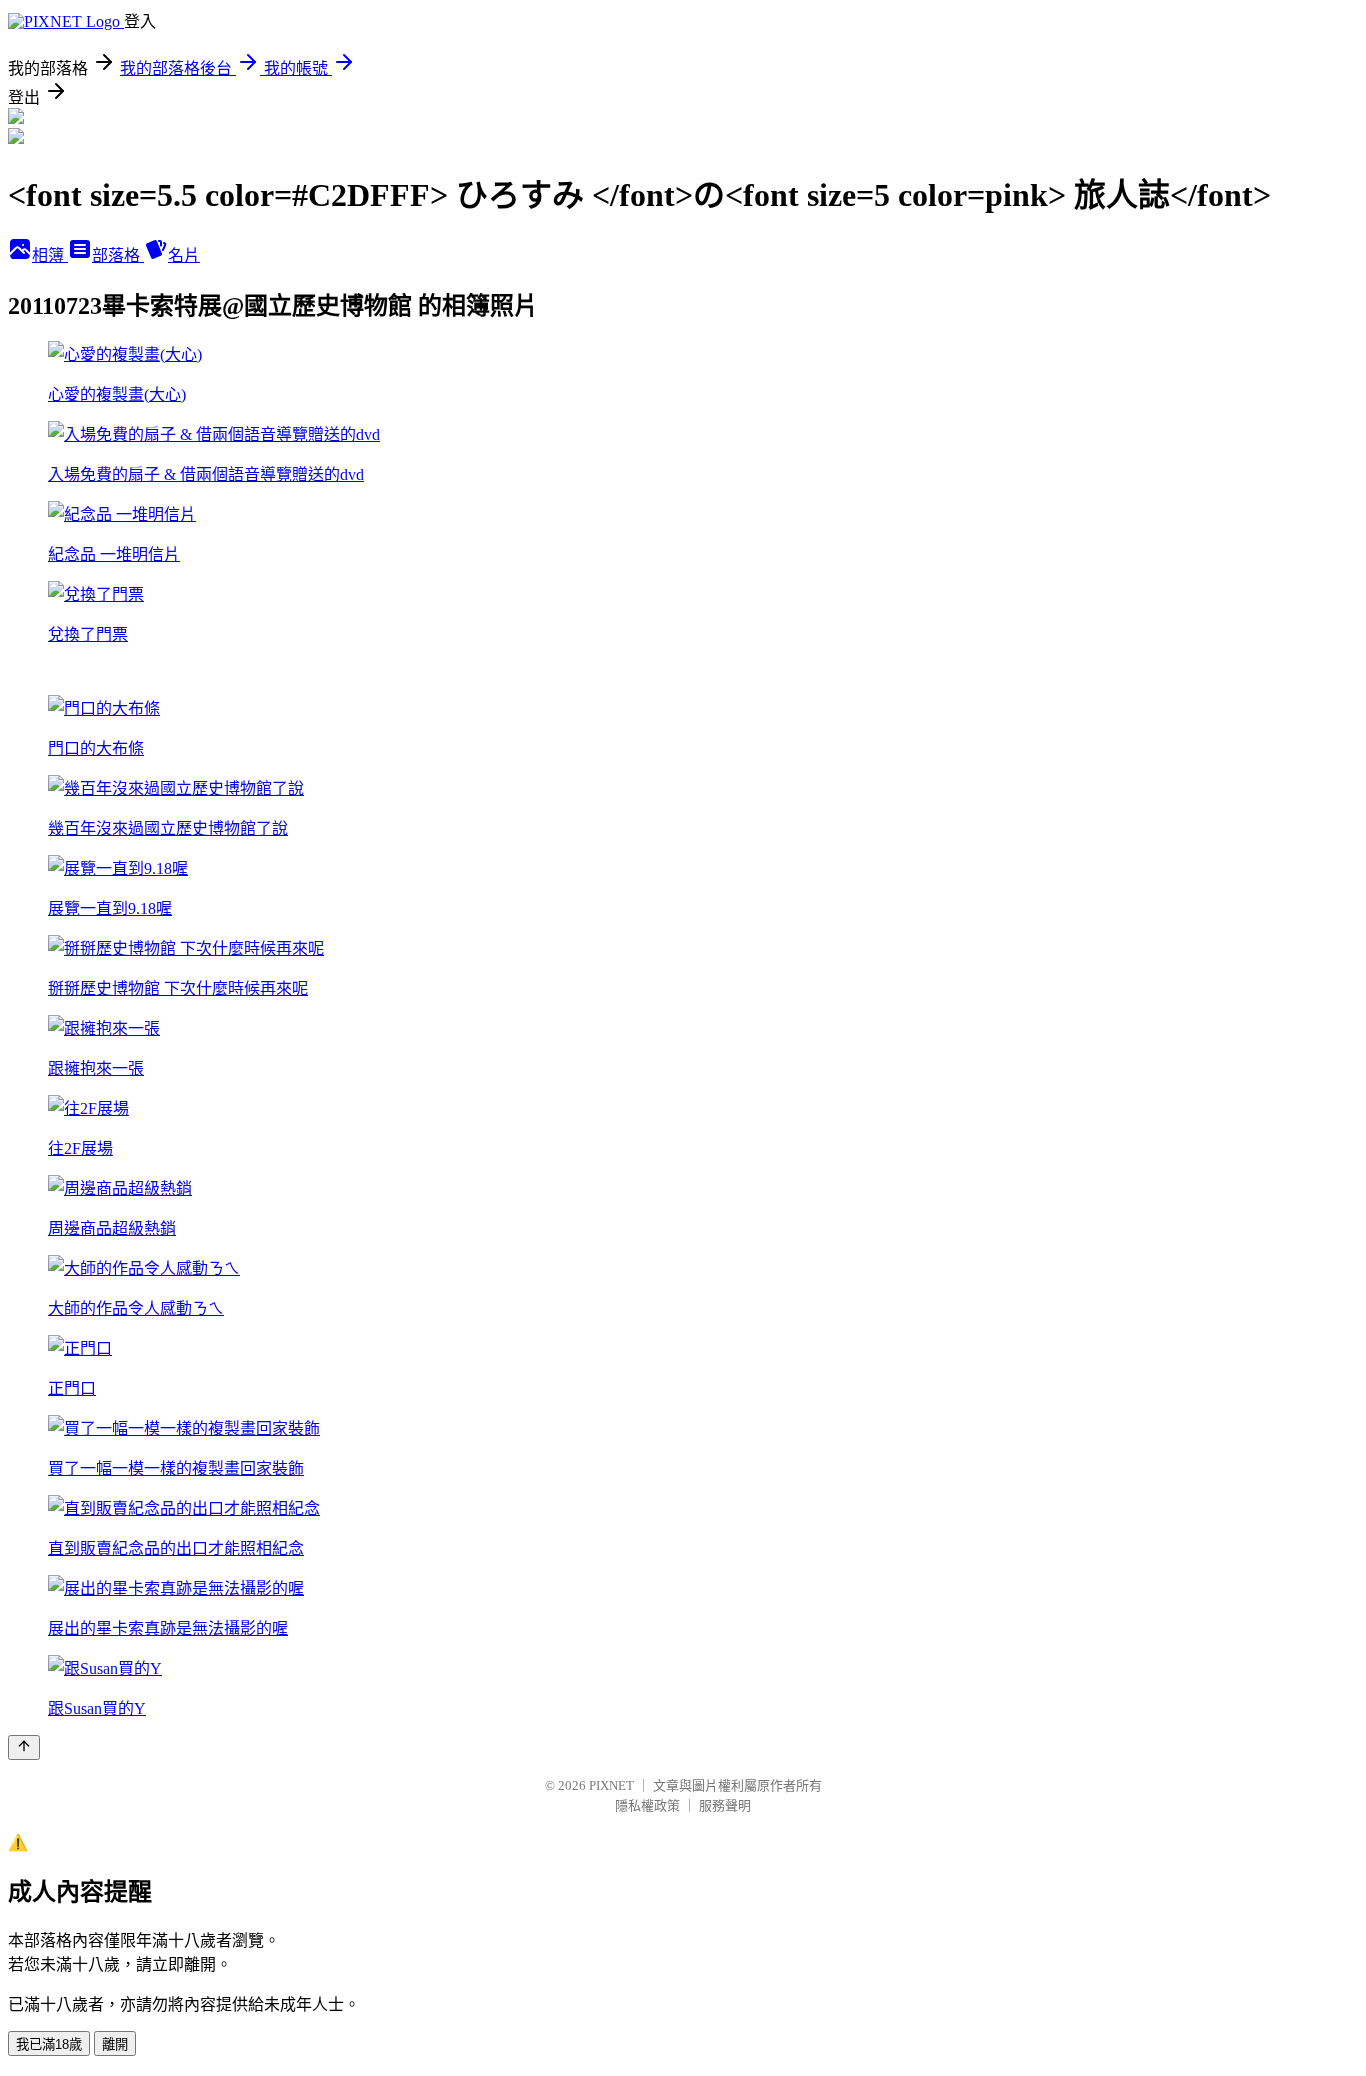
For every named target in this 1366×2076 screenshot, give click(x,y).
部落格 (118, 255)
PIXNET (611, 1785)
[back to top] (24, 1747)
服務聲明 (725, 1805)
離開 (115, 2044)
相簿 (50, 255)
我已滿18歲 (49, 2044)
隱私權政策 (647, 1805)
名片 (184, 255)
